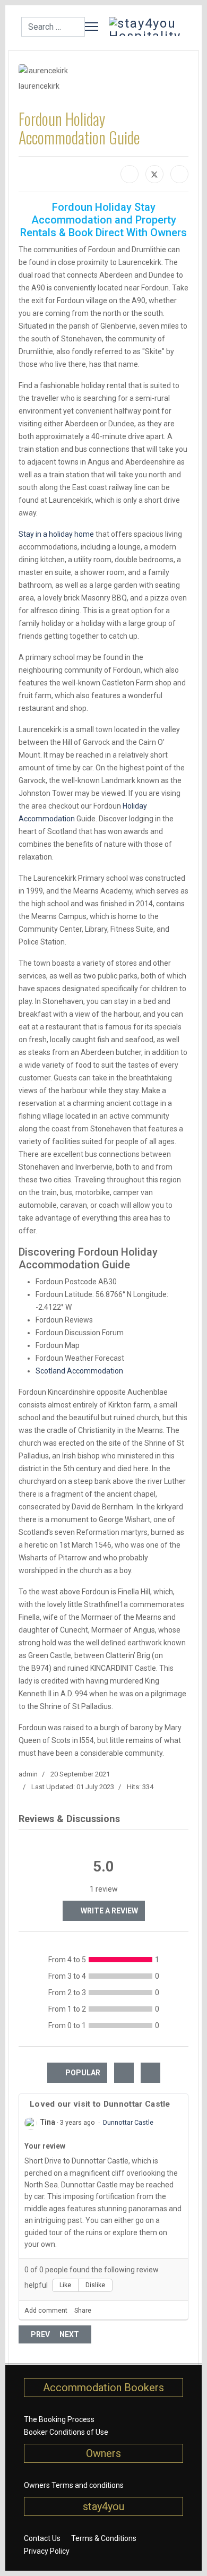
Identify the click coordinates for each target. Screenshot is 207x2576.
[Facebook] (130, 174)
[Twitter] (154, 174)
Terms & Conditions (104, 2538)
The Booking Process (59, 2419)
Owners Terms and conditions (74, 2485)
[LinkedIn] (179, 174)
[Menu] (92, 27)
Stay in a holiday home (56, 534)
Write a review (109, 1911)
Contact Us (42, 2538)
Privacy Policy (47, 2551)
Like (65, 2285)
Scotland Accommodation (79, 1371)
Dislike (95, 2285)
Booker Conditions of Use (66, 2432)
